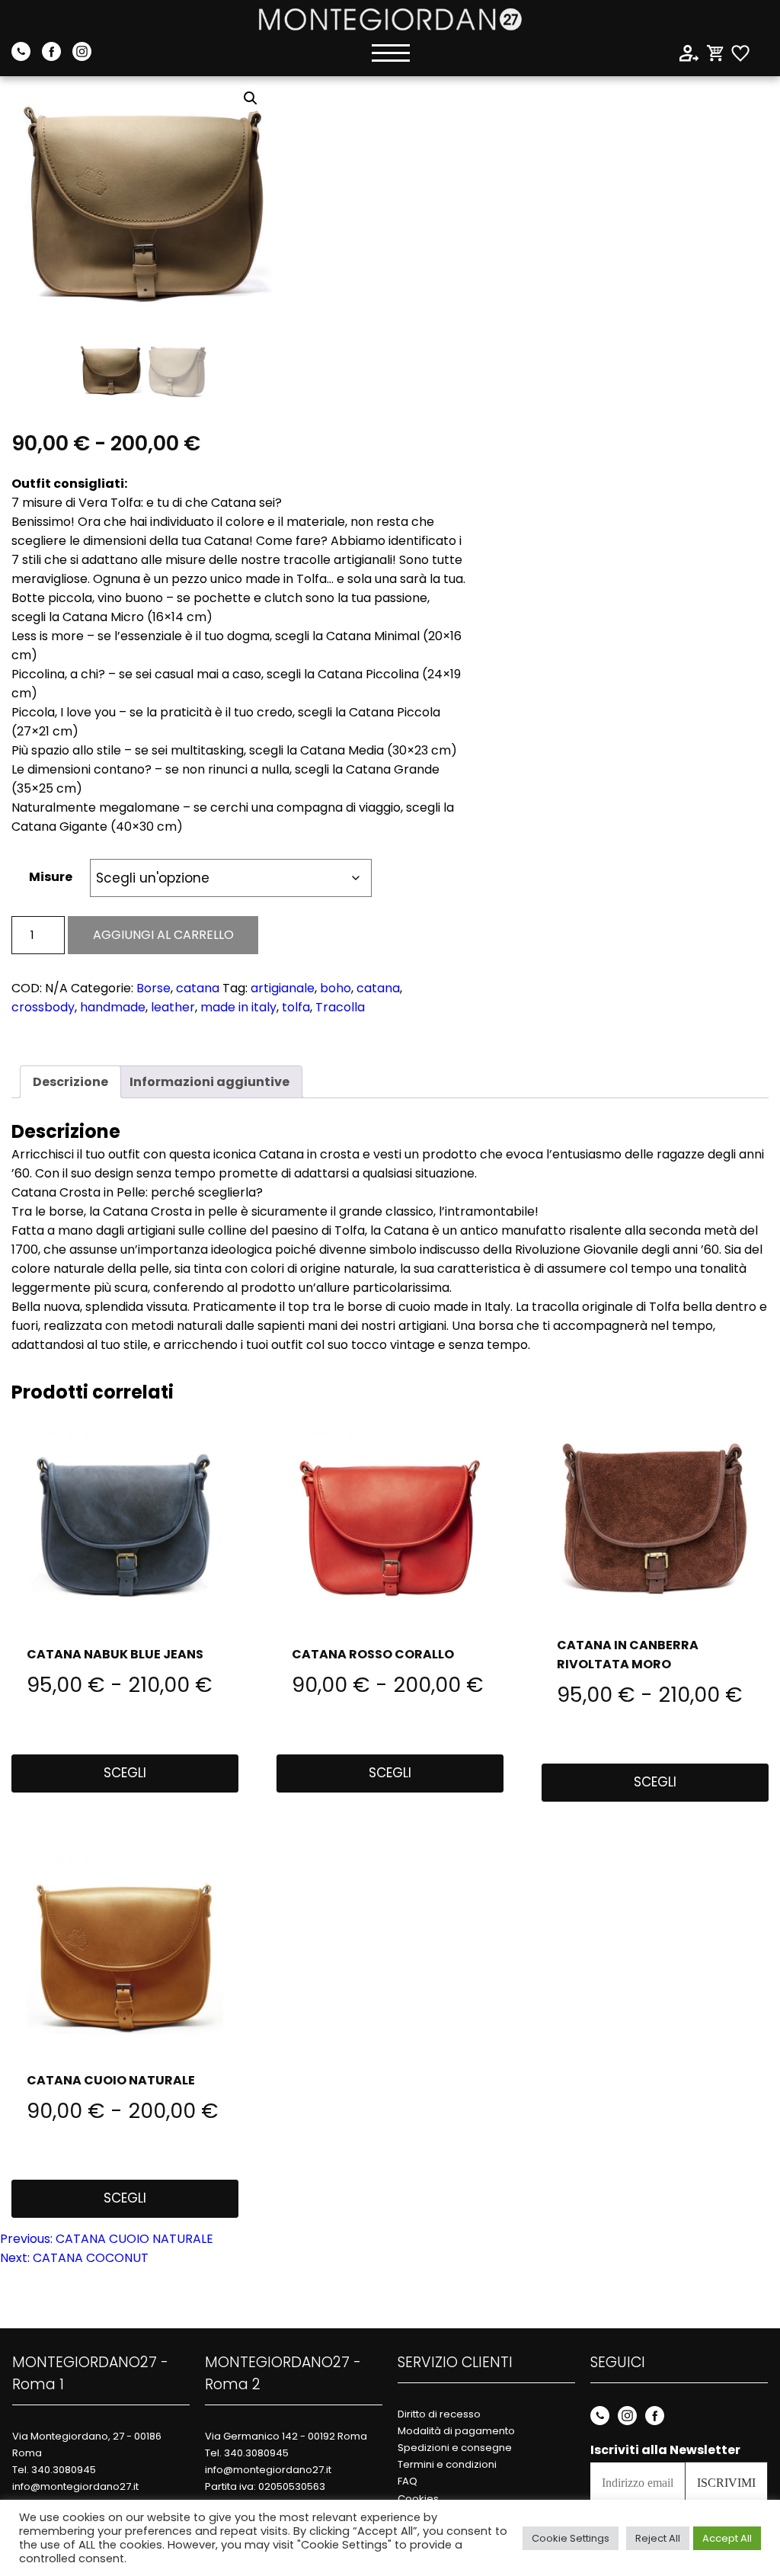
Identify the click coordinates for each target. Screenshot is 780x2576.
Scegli (125, 1773)
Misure (51, 877)
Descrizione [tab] (70, 1082)
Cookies (418, 2499)
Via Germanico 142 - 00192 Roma (286, 2436)
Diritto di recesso (439, 2414)
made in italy (238, 1007)
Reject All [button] (658, 2538)
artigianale (283, 988)
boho (336, 988)
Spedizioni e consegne (455, 2448)
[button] (251, 98)
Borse (153, 988)
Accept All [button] (727, 2538)
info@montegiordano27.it (75, 2486)
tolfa (296, 1007)
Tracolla (340, 1007)
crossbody (43, 1007)
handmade (113, 1007)
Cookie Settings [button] (571, 2538)
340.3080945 (64, 2470)
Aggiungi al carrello (163, 935)
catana (198, 988)
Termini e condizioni (447, 2464)
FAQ (408, 2481)
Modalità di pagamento (456, 2431)
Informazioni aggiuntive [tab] (209, 1082)
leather (173, 1007)
